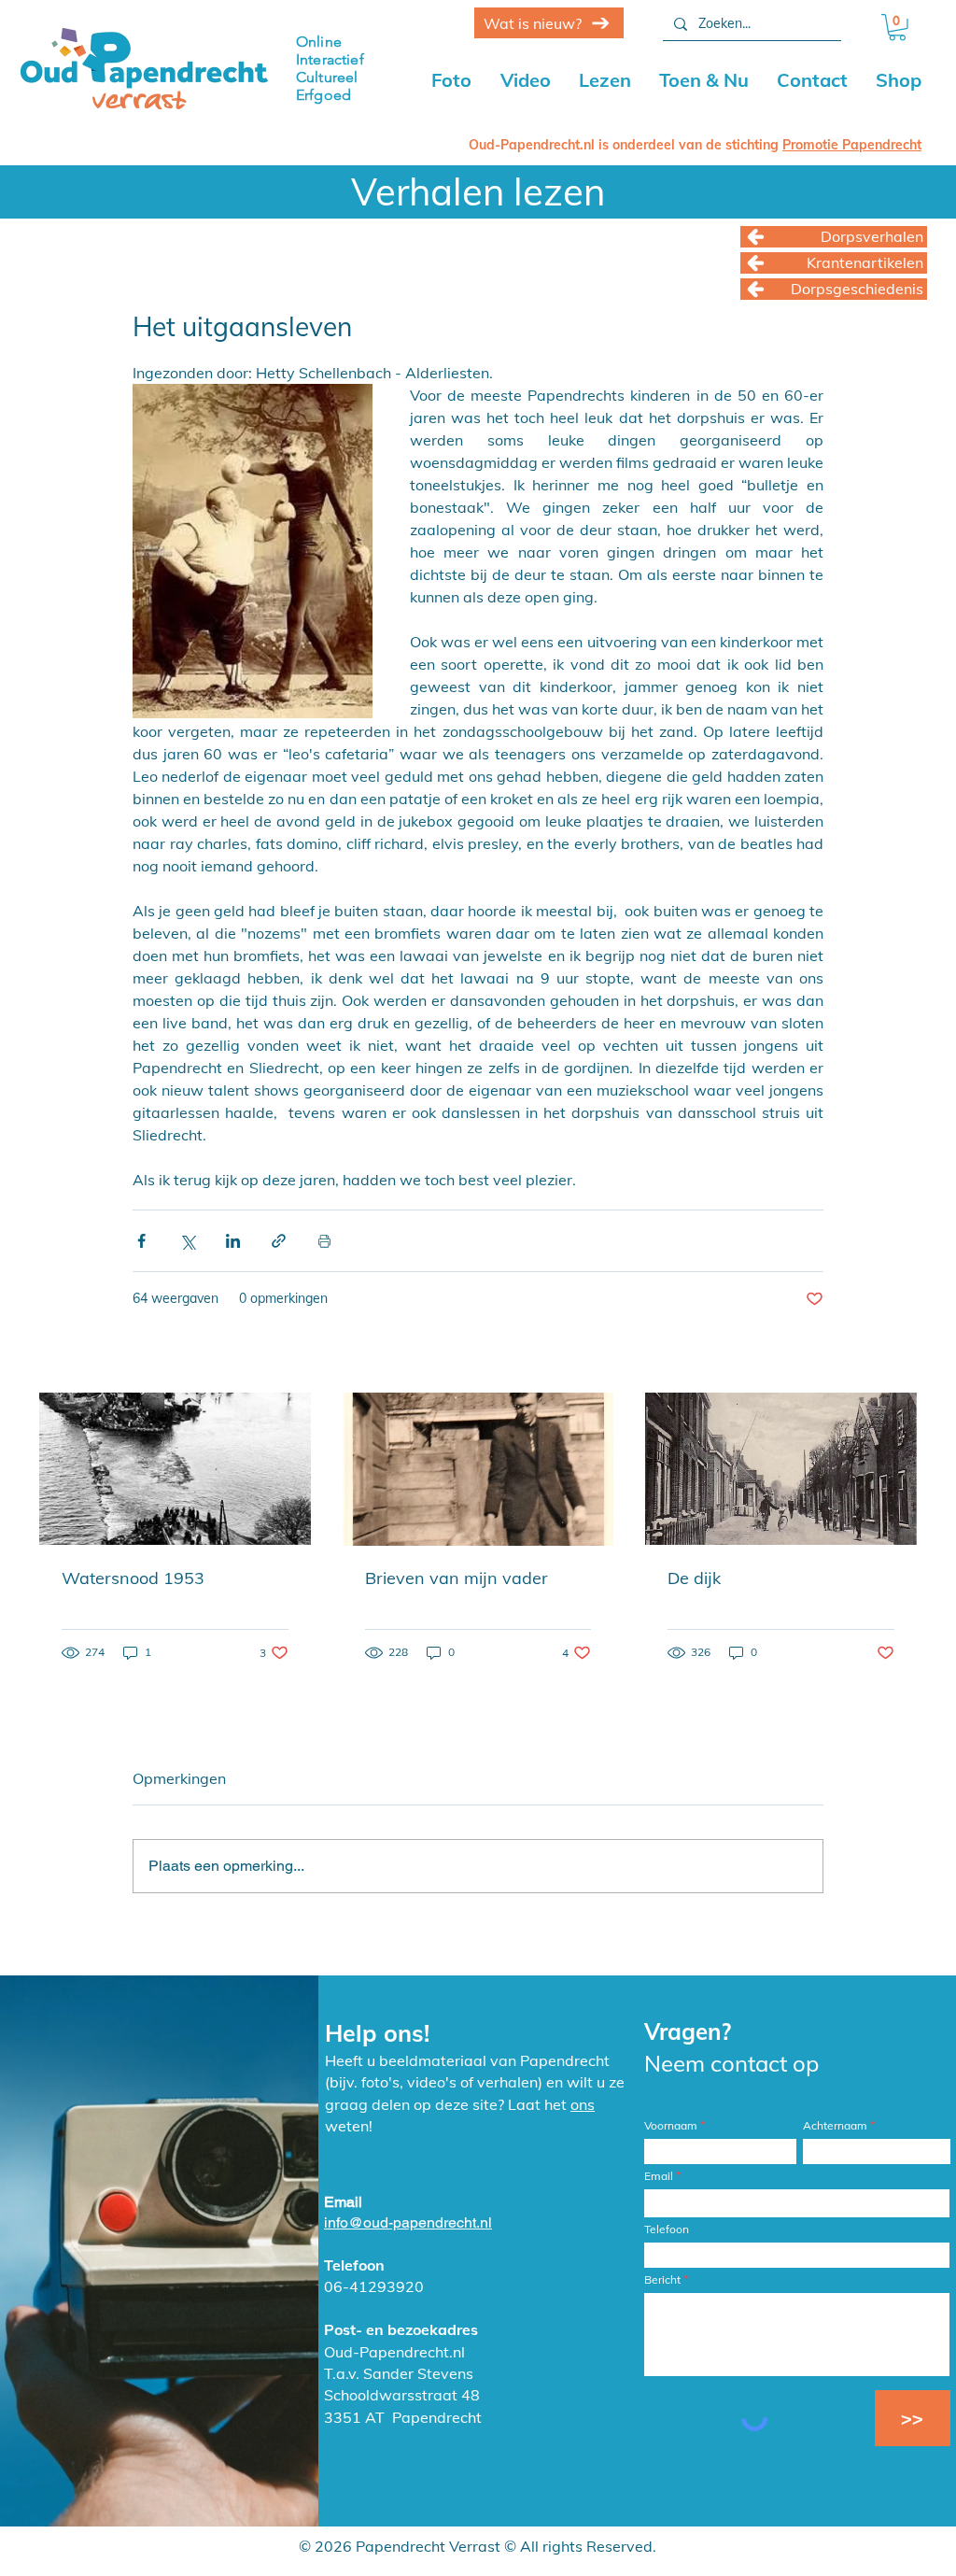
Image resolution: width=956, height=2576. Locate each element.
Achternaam (835, 2126)
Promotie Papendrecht (852, 145)
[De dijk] (781, 1469)
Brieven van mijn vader (457, 1578)
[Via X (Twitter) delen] (187, 1241)
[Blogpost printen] (324, 1241)
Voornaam (671, 2126)
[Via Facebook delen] (141, 1241)
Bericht (662, 2280)
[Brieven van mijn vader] (478, 1469)
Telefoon (667, 2229)
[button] (526, 80)
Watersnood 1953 (133, 1578)
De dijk (694, 1578)
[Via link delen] (279, 1241)
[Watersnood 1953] (175, 1469)
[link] (897, 28)
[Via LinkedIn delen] (233, 1241)
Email (659, 2176)
